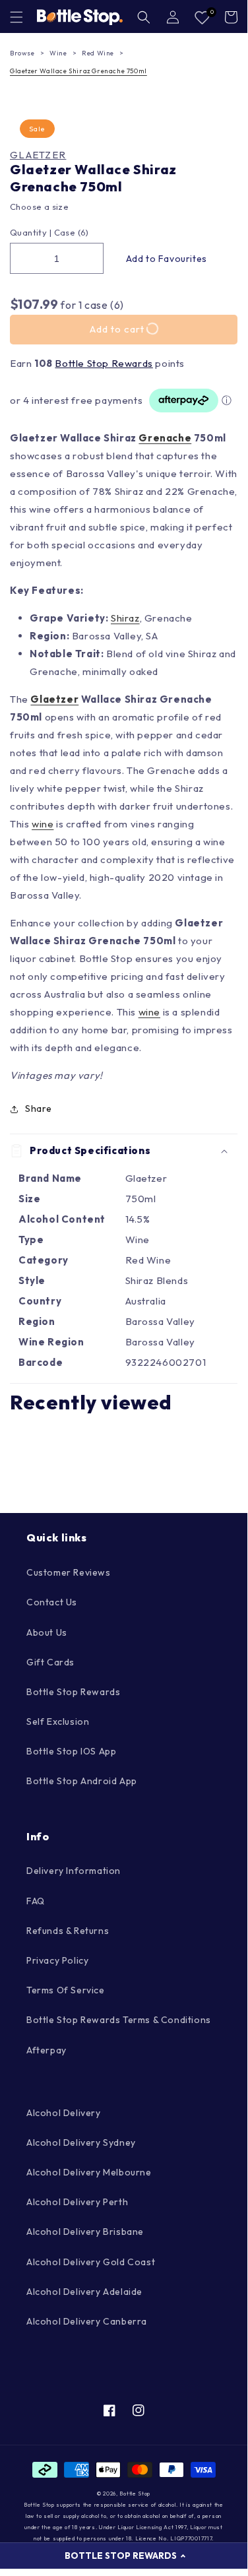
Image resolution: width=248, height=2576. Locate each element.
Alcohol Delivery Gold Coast (91, 2262)
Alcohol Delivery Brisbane (85, 2232)
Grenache (165, 438)
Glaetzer (38, 155)
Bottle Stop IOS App (71, 1751)
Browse (22, 53)
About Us (47, 1632)
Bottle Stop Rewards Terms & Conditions (119, 2020)
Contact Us (52, 1602)
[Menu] (16, 17)
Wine (58, 53)
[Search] (144, 17)
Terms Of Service (66, 1990)
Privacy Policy (57, 1960)
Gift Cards (50, 1662)
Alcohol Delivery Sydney (81, 2142)
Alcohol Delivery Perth (77, 2202)
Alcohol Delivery (64, 2113)
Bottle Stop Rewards (104, 363)
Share (39, 1109)
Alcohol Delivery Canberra (87, 2321)
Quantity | (31, 232)
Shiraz (125, 618)
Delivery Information (74, 1871)
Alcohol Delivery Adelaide (84, 2292)
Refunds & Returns (68, 1931)
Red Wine (98, 53)
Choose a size (39, 207)
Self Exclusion (58, 1722)
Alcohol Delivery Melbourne (89, 2172)
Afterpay (46, 2050)
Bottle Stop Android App (82, 1781)
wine (43, 824)
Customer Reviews (69, 1572)
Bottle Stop (135, 2494)
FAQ (36, 1901)
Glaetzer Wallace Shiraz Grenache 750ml (78, 71)
